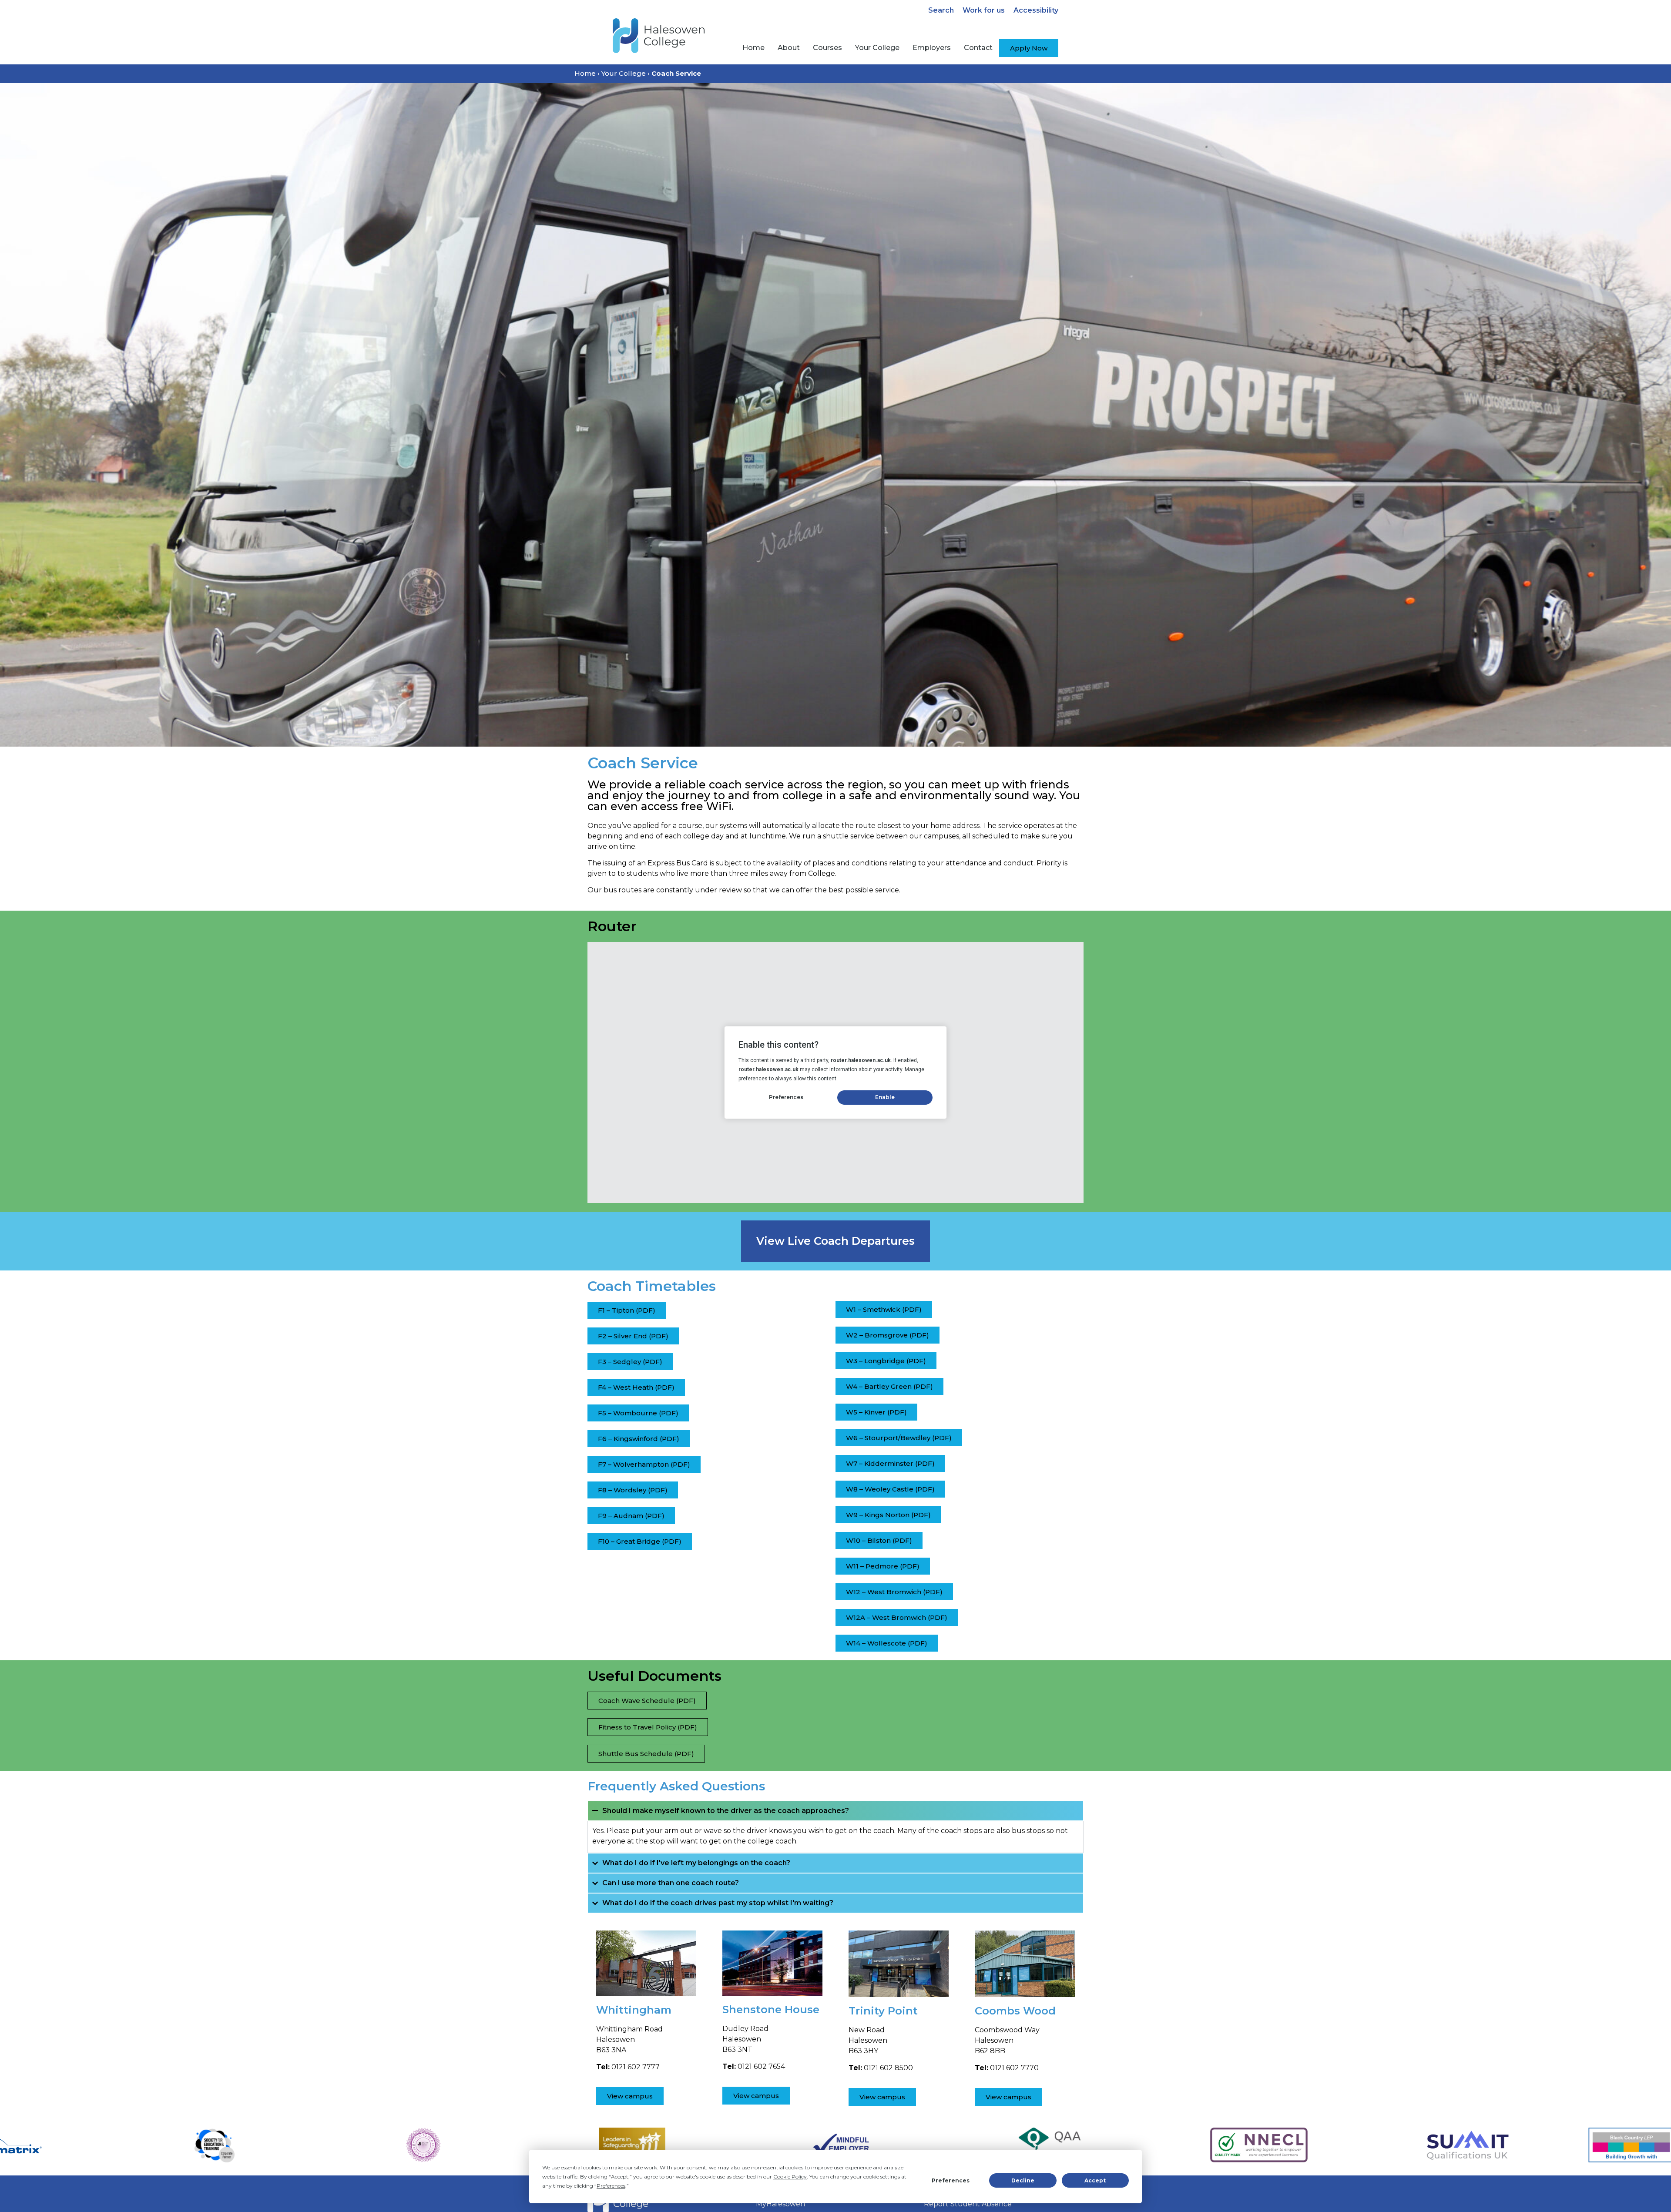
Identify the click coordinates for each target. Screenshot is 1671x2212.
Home (585, 73)
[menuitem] (753, 48)
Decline (1023, 2180)
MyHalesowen (780, 2204)
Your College (624, 73)
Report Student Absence (968, 2204)
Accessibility (1036, 10)
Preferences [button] (611, 2186)
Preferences (951, 2180)
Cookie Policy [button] (790, 2177)
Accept (1095, 2180)
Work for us (984, 10)
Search (941, 10)
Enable (885, 1097)
